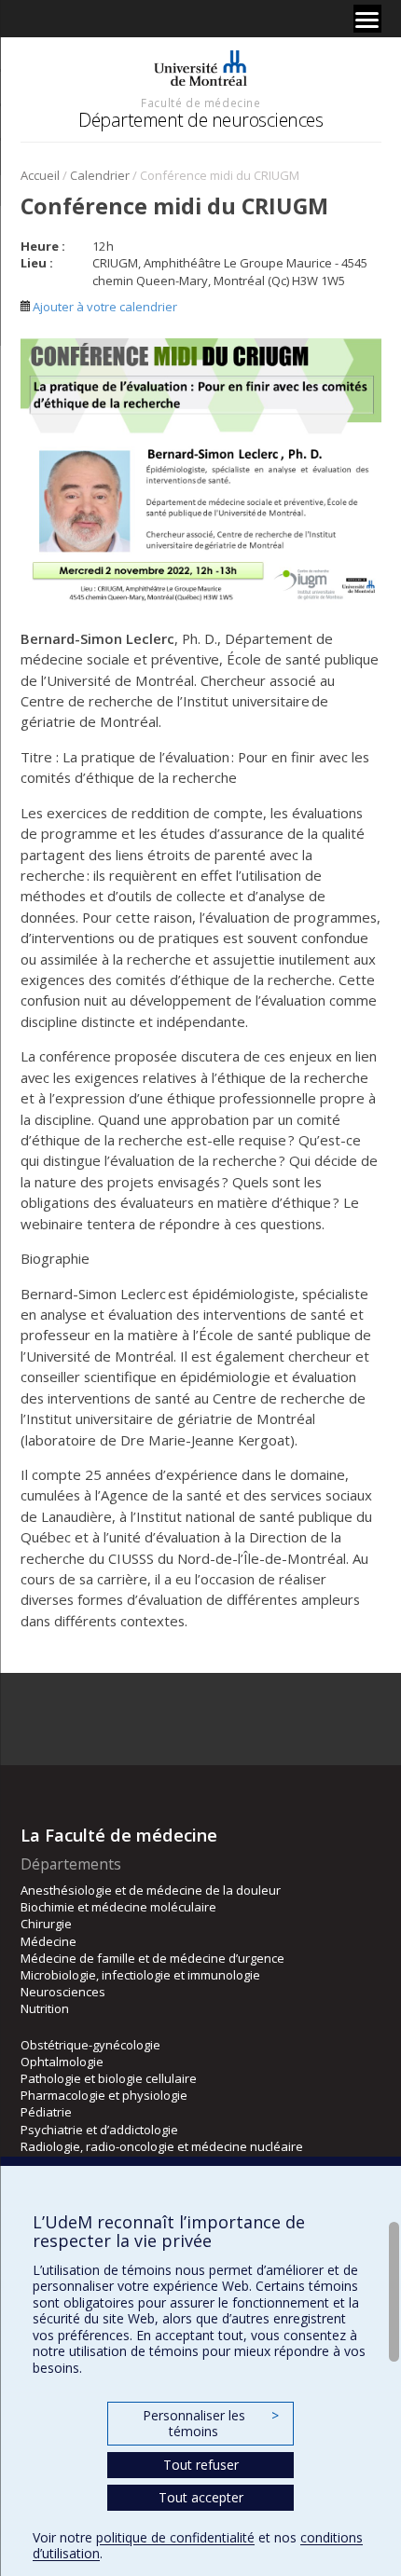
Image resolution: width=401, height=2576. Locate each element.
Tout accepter (201, 2497)
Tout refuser (201, 2465)
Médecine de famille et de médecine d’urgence (152, 1958)
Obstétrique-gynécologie (90, 2045)
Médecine (48, 1941)
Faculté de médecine (200, 103)
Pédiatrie (46, 2112)
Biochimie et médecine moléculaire (118, 1907)
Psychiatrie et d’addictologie (99, 2130)
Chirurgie (46, 1924)
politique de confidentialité (175, 2537)
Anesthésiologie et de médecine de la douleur (151, 1890)
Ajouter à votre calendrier (104, 307)
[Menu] (367, 19)
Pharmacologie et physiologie (104, 2095)
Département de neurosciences (200, 120)
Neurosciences (63, 1992)
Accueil (40, 175)
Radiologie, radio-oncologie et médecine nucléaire (162, 2146)
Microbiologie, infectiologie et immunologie (140, 1975)
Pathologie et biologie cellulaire (109, 2078)
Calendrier (100, 175)
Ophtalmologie (62, 2062)
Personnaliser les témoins (211, 2424)
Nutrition (45, 2008)
